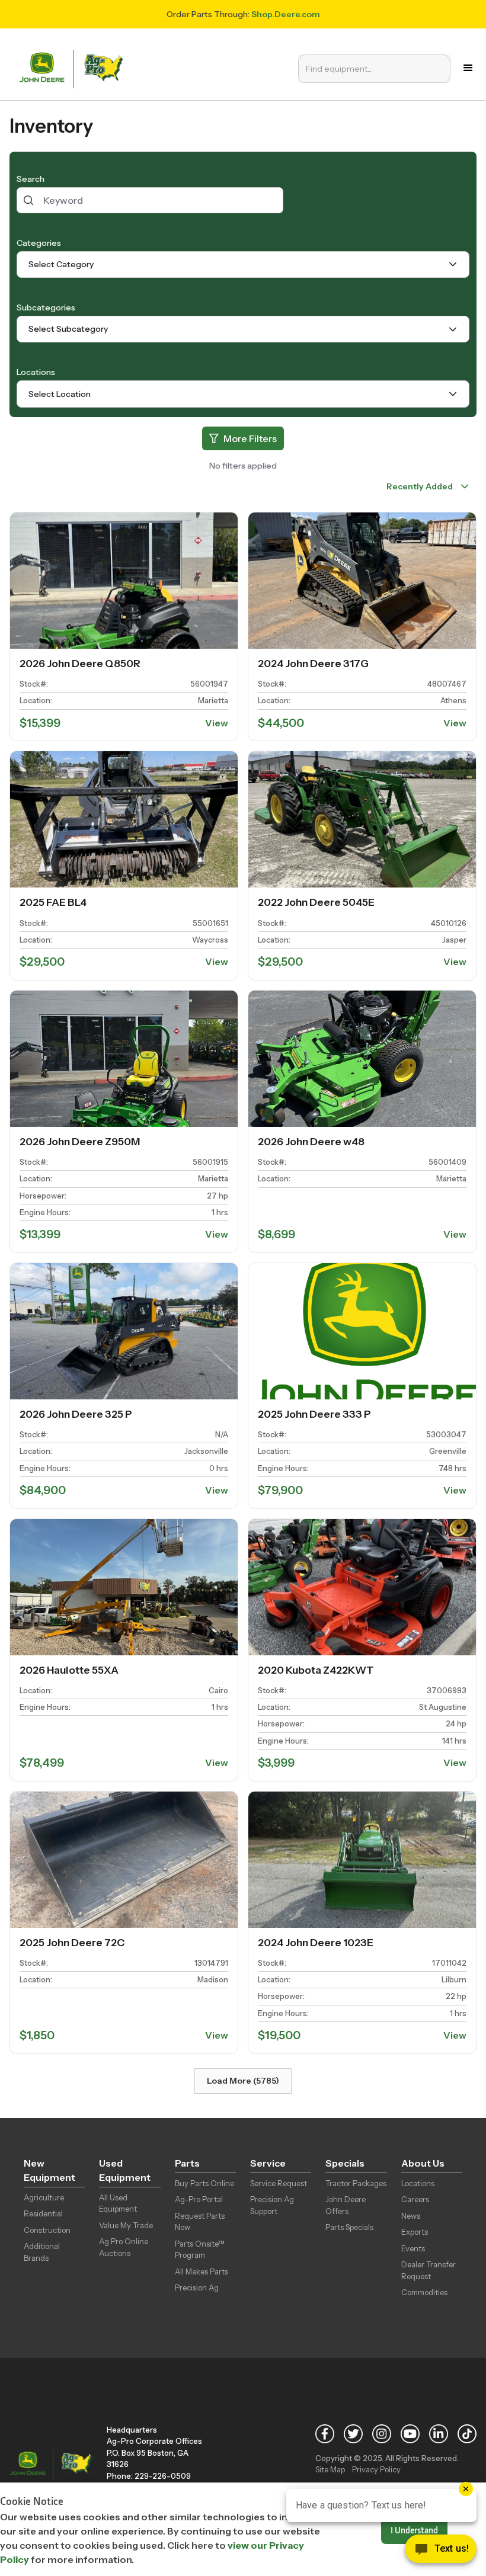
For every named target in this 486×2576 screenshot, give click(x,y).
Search (31, 179)
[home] (74, 68)
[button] (468, 68)
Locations (36, 372)
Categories (39, 243)
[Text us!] (441, 2552)
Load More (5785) (243, 2081)
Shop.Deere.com (286, 14)
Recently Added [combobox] (419, 486)
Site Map (330, 2469)
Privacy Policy (376, 2469)
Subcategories (46, 307)
